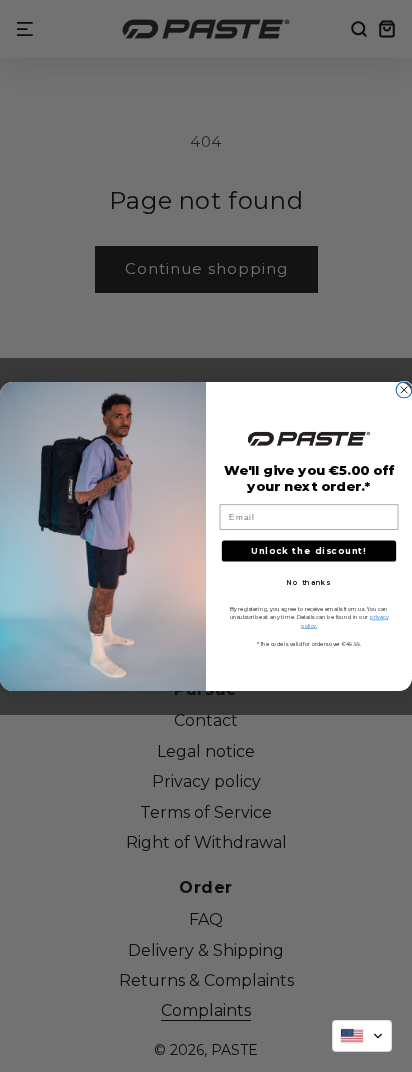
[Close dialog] (404, 390)
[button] (362, 1036)
